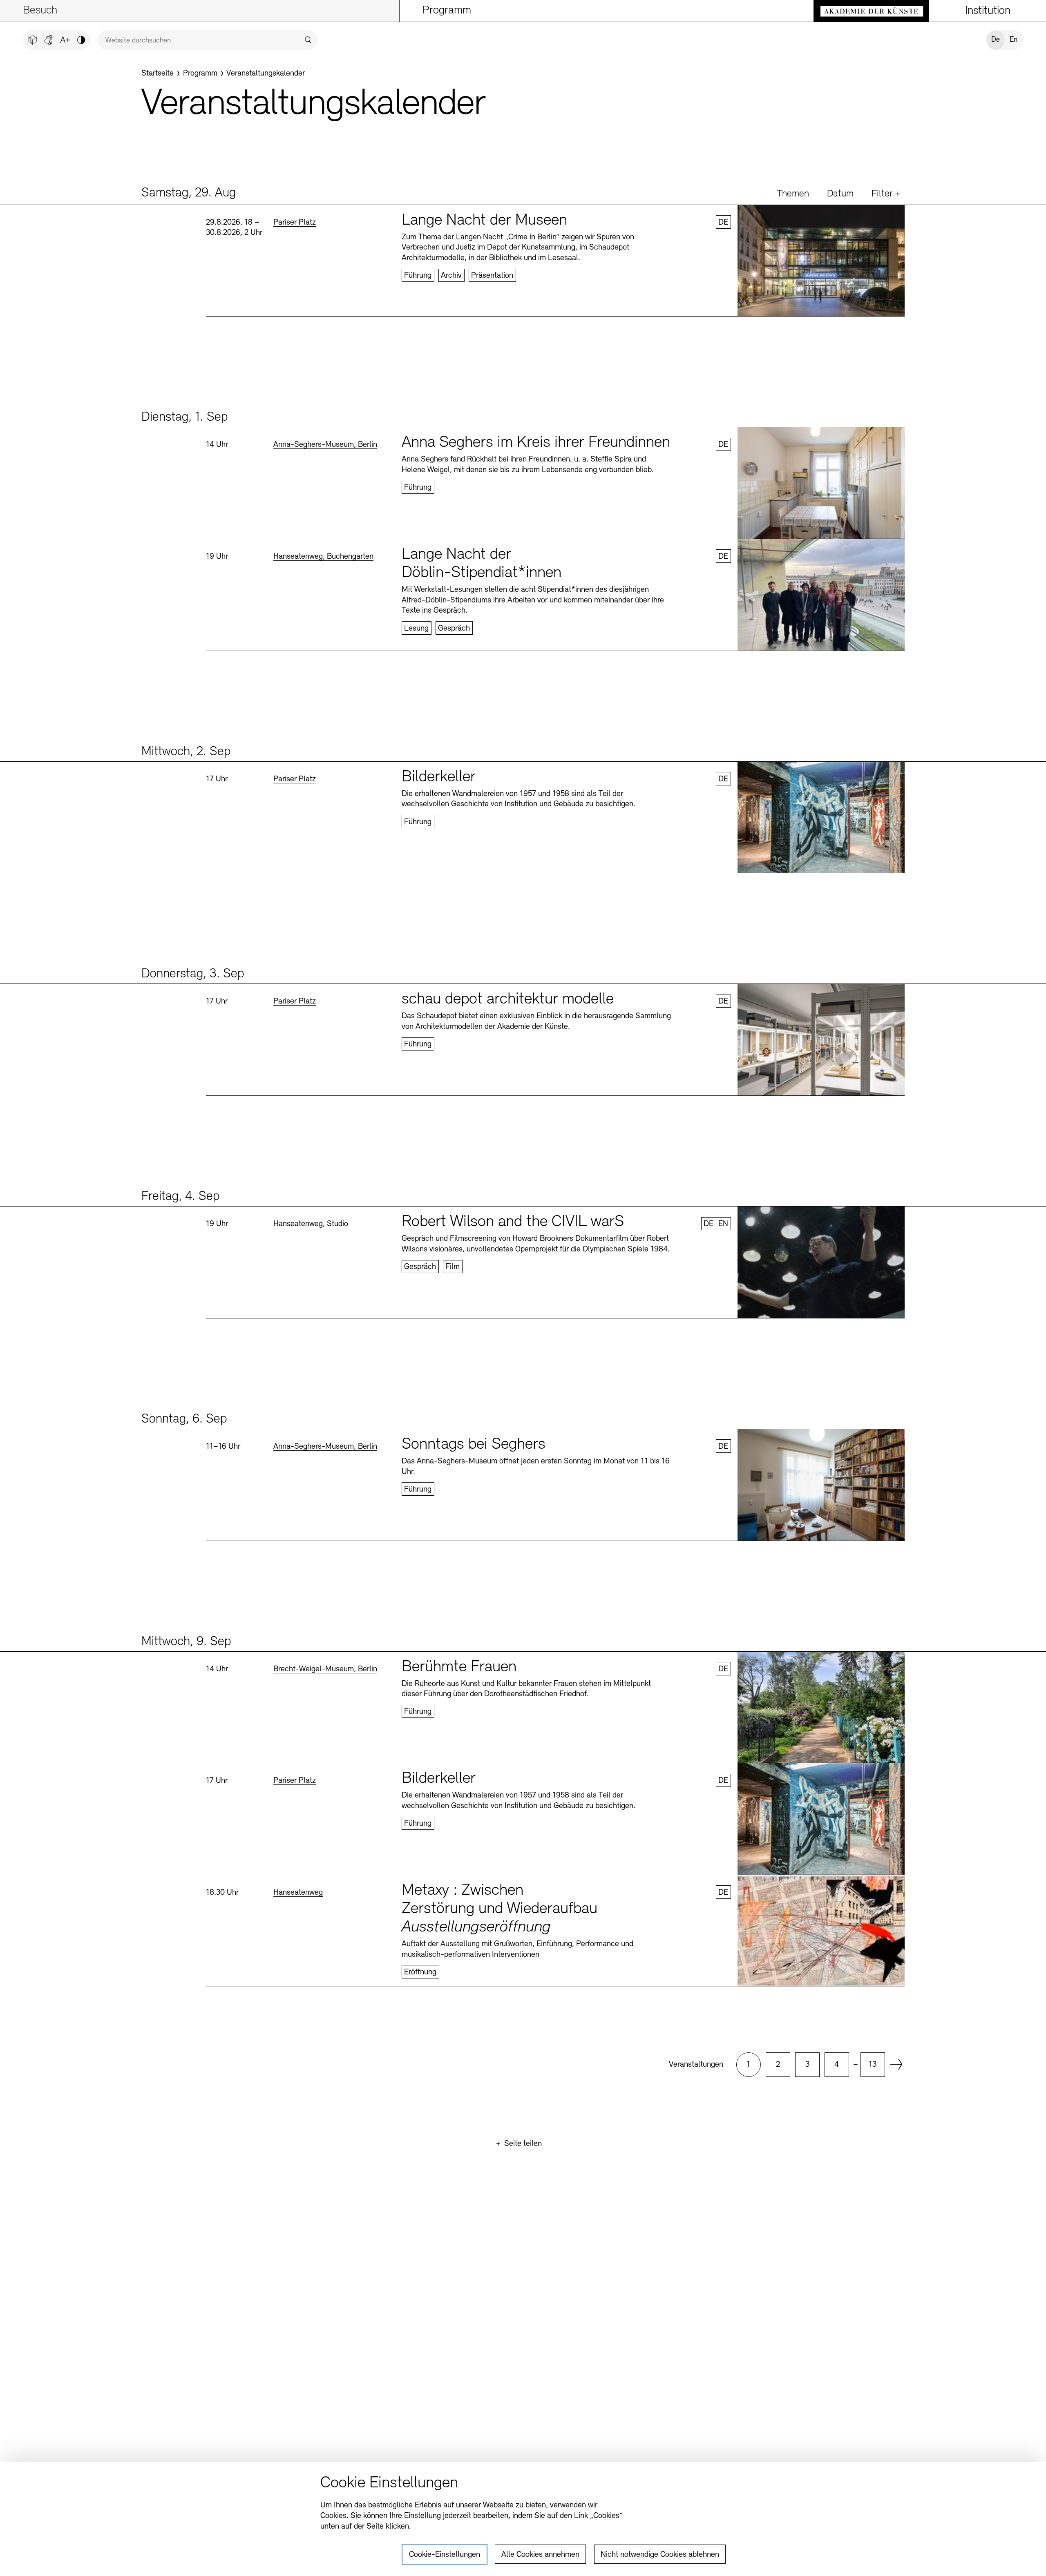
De (996, 40)
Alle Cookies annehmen (540, 2555)
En (1014, 40)
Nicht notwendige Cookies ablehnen (660, 2555)
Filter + (886, 194)
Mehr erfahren (555, 261)
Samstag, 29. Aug (189, 193)
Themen (793, 194)
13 (873, 2065)
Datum (840, 194)
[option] (749, 2065)
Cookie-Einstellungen (445, 2555)
